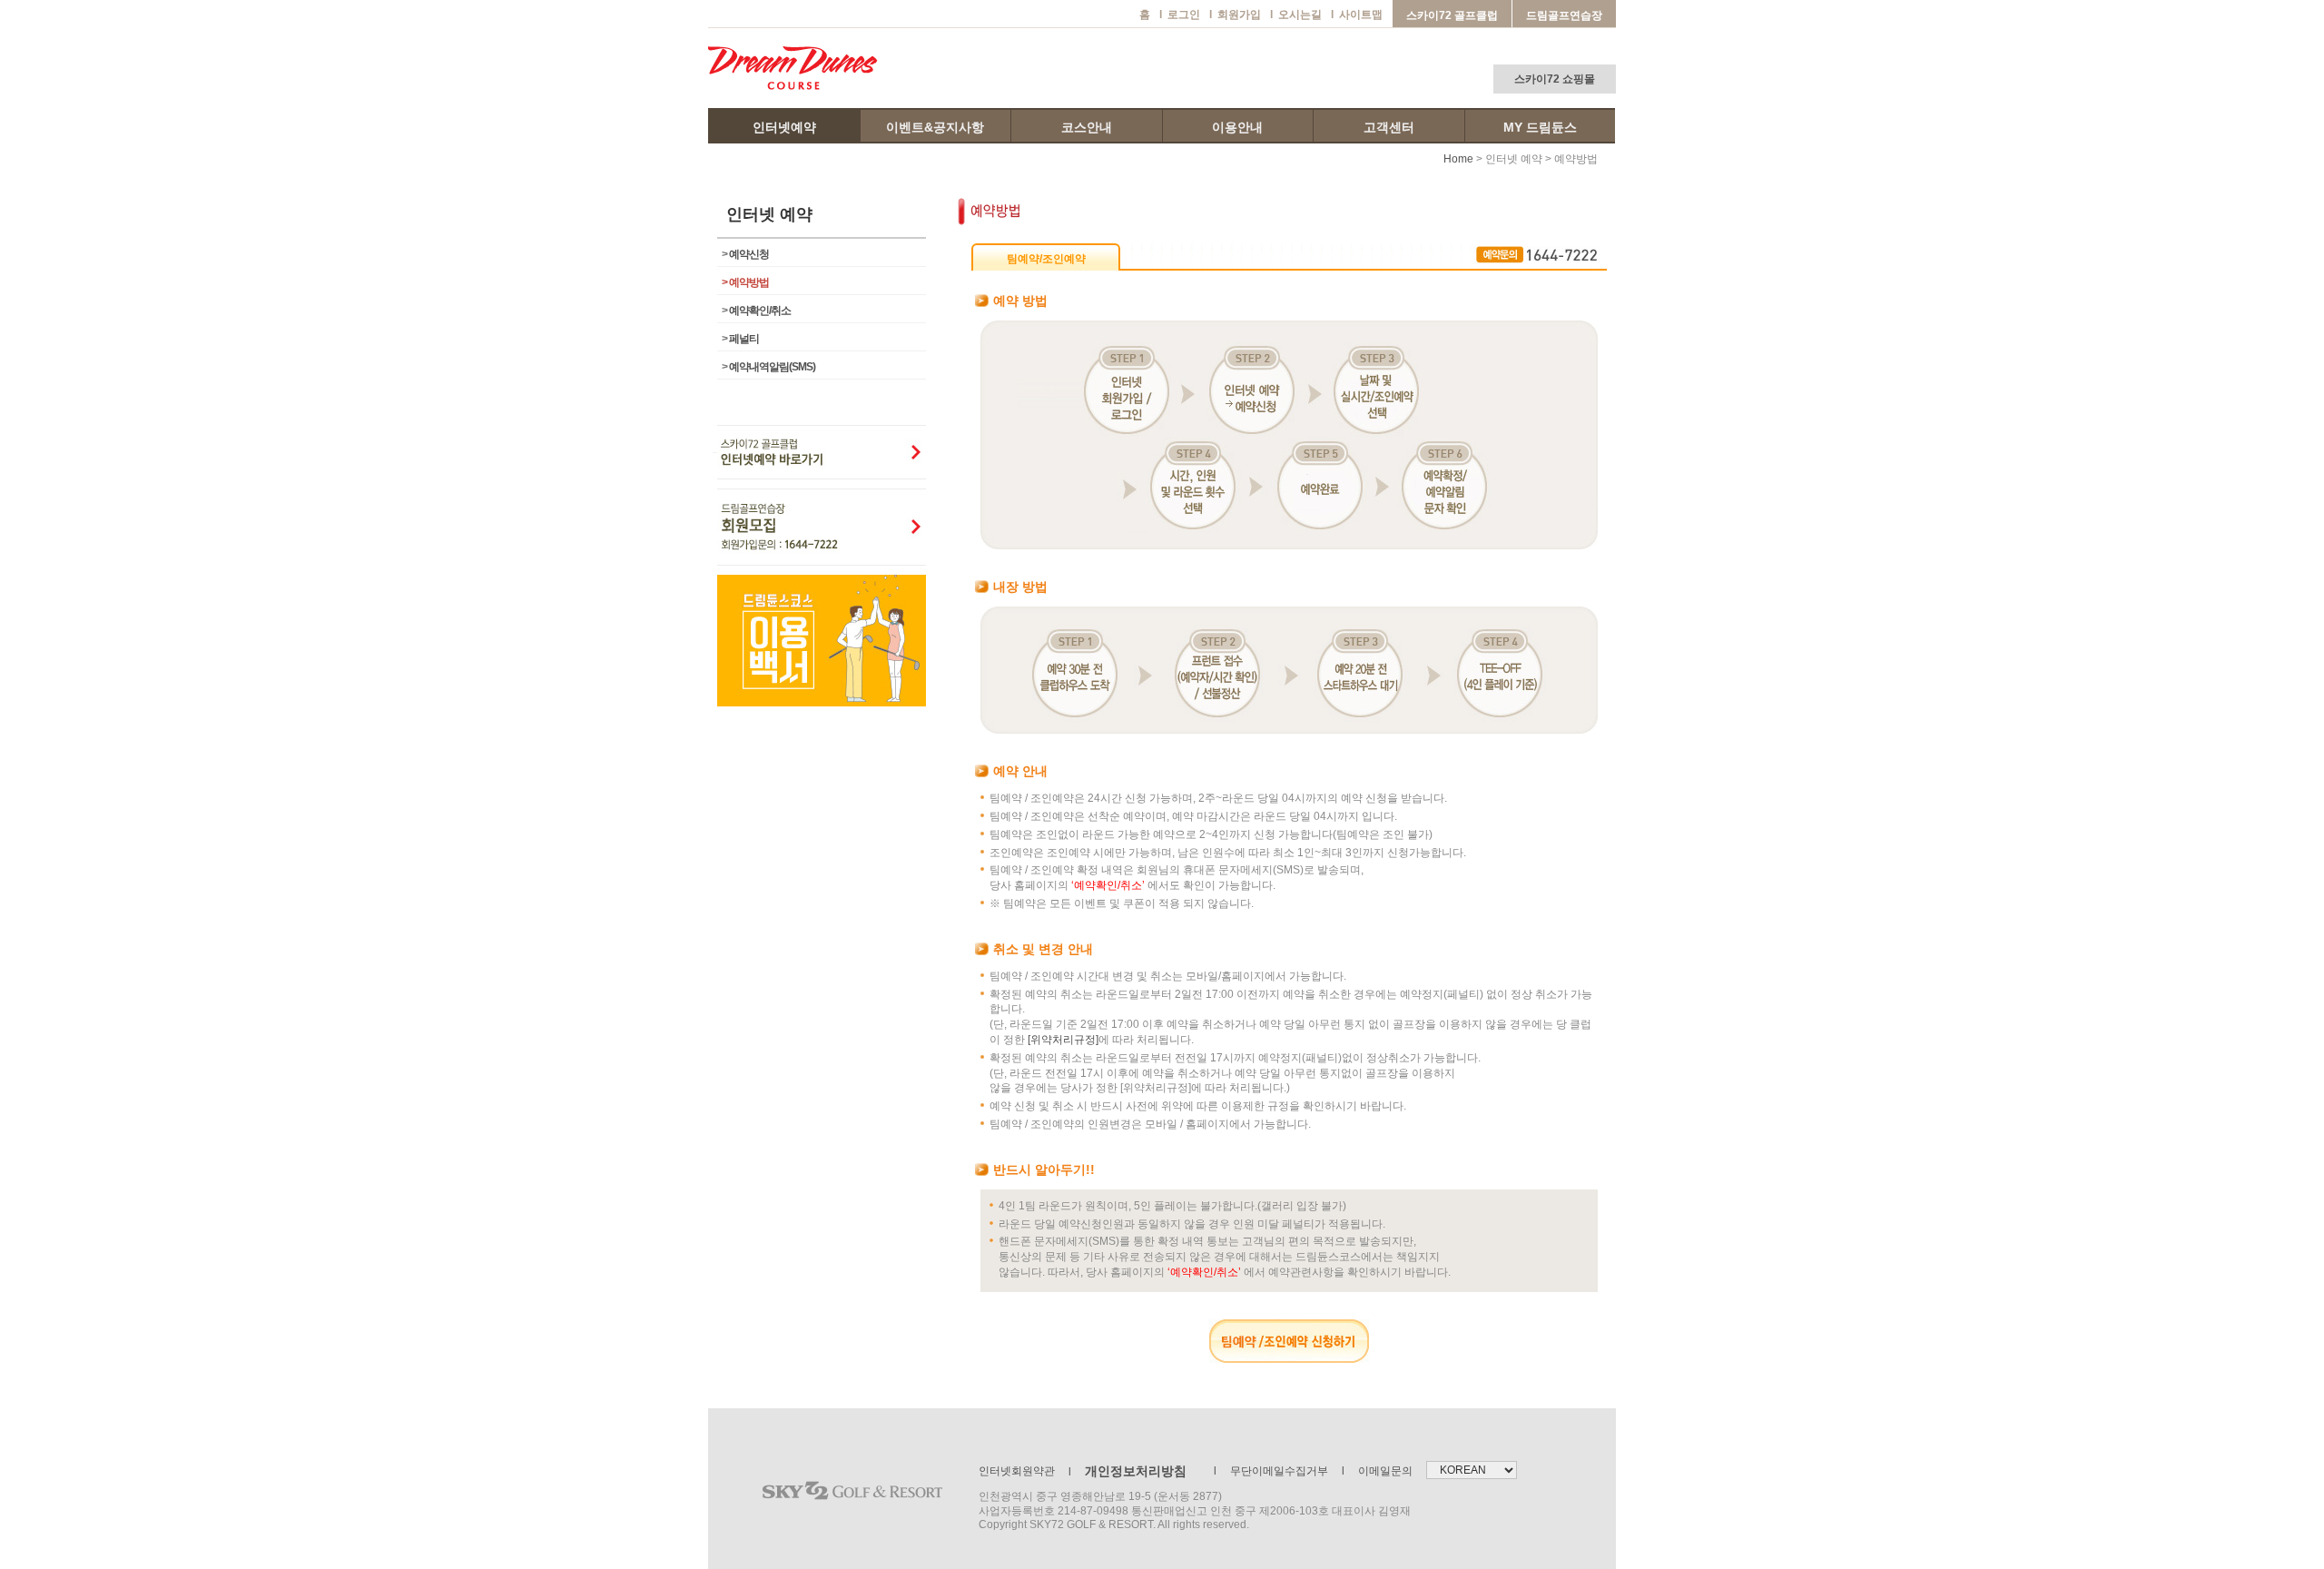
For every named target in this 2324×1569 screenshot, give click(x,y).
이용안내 (1237, 127)
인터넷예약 (784, 127)
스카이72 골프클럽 (1452, 15)
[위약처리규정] (1063, 1040)
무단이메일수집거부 (1271, 1471)
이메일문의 (1377, 1471)
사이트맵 (1357, 15)
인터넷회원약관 (1017, 1471)
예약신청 (745, 254)
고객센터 (1389, 127)
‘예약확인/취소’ (1108, 885)
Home (1458, 159)
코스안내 (1087, 127)
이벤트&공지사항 (935, 127)
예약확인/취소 (756, 311)
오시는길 (1296, 15)
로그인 (1180, 15)
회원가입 (1235, 15)
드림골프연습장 (1564, 15)
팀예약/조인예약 (1046, 259)
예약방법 (745, 282)
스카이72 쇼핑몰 (1555, 79)
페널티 (740, 339)
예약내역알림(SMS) (768, 367)
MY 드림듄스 (1540, 127)
